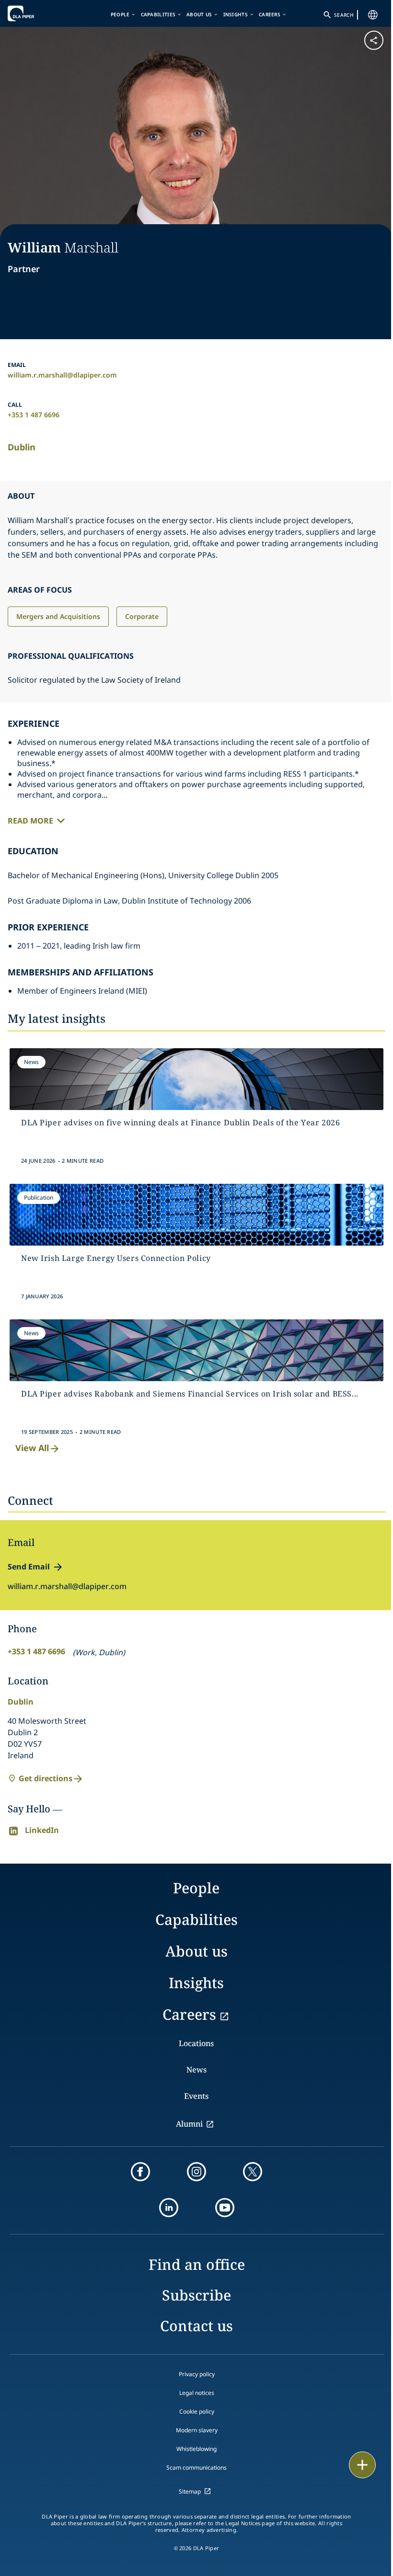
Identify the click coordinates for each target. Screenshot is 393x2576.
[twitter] (253, 2172)
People (120, 14)
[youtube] (225, 2208)
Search (344, 15)
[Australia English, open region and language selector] (373, 15)
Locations (196, 2043)
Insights (236, 14)
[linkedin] (169, 2208)
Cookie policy (197, 2411)
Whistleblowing (196, 2449)
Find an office (197, 2264)
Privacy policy (197, 2374)
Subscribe (196, 2295)
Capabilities (158, 14)
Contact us (196, 2326)
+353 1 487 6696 (34, 415)
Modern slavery (197, 2430)
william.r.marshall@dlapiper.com (62, 375)
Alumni (189, 2124)
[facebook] (140, 2172)
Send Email (29, 1567)
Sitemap (190, 2491)
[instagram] (196, 2172)
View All (32, 1448)
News (196, 2070)
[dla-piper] (37, 13)
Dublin (22, 447)
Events (196, 2096)
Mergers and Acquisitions (58, 616)
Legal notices (197, 2393)
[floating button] (362, 2465)
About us (199, 14)
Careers (270, 14)
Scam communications (196, 2467)
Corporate (142, 616)
